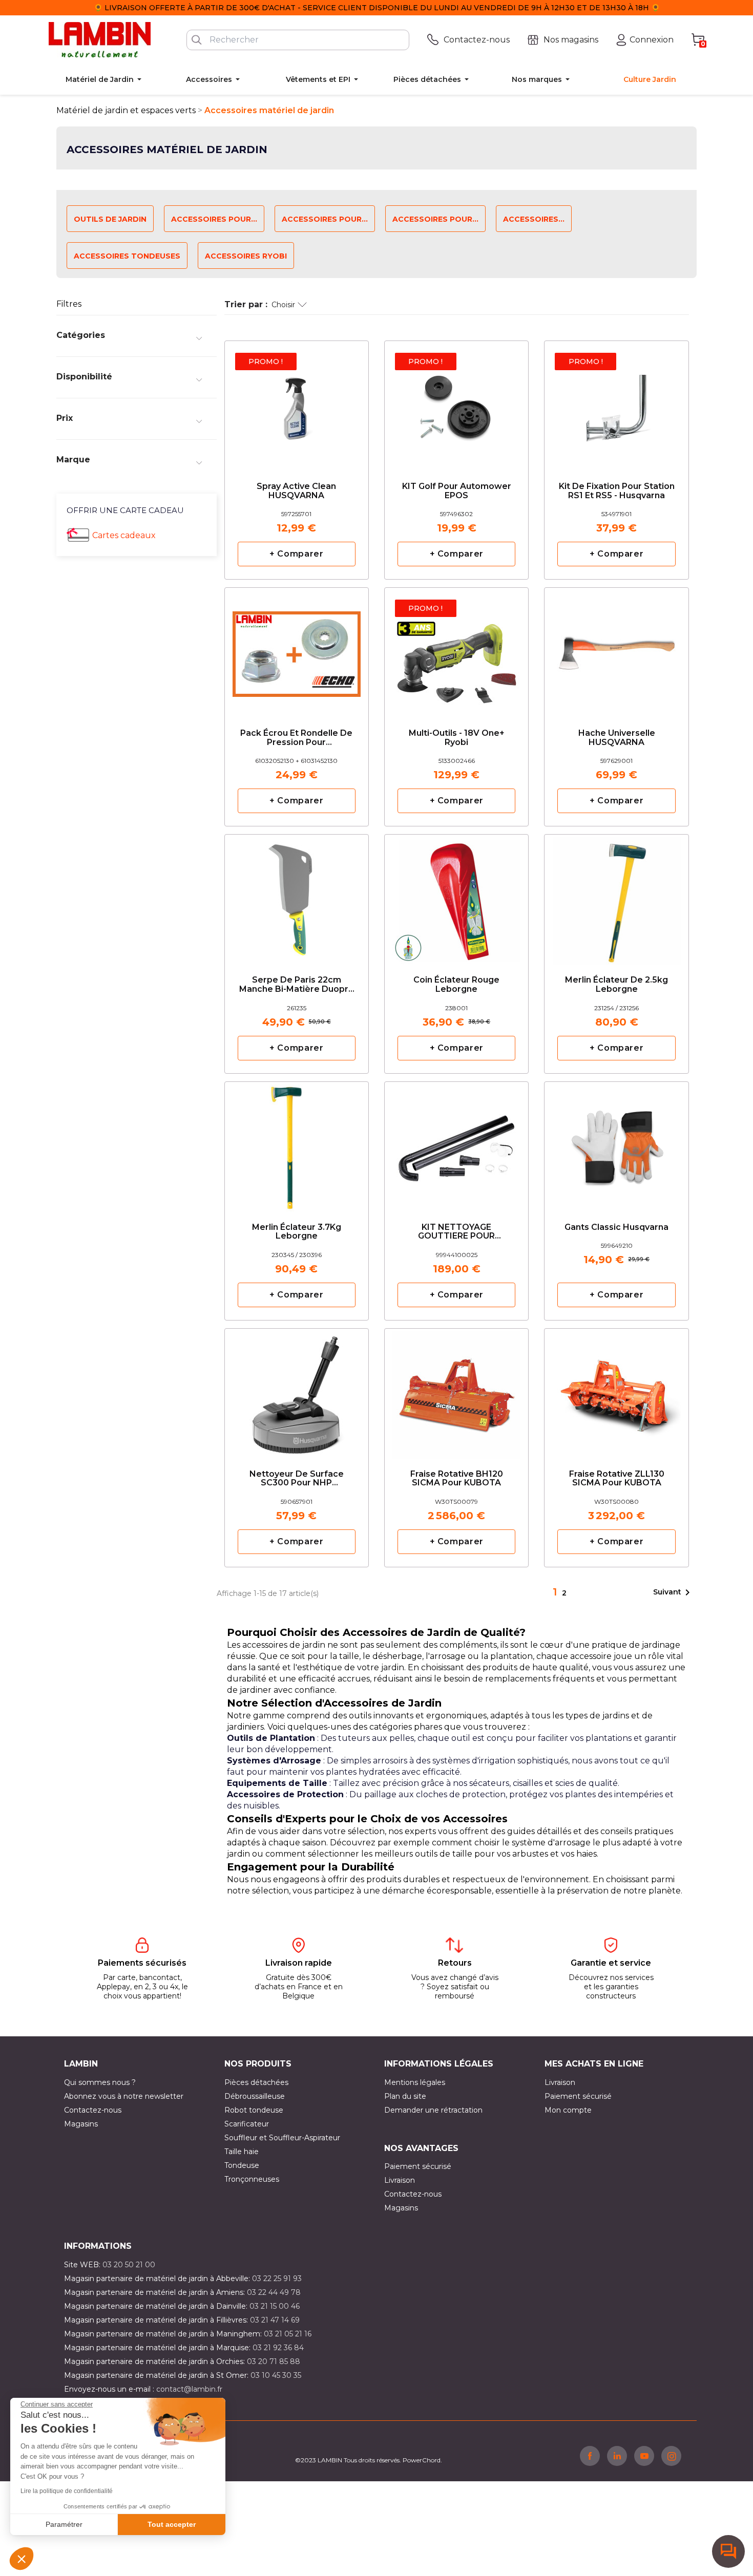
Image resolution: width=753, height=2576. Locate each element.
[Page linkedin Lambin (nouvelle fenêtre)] (617, 2456)
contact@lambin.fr (189, 2389)
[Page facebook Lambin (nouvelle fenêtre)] (590, 2456)
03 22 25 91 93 (277, 2279)
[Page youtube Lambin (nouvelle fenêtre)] (644, 2456)
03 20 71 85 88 (274, 2361)
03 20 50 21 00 (129, 2265)
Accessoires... (534, 219)
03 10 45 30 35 (276, 2375)
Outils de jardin (110, 219)
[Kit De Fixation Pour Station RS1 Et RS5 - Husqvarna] (616, 404)
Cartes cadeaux (124, 535)
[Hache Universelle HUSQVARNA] (616, 651)
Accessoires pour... (214, 219)
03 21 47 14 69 (275, 2320)
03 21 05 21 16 (288, 2334)
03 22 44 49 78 (274, 2292)
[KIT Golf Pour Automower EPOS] (456, 404)
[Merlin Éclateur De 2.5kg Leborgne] (616, 897)
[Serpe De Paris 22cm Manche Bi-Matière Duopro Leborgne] (297, 897)
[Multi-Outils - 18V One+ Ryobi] (456, 651)
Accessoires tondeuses (127, 256)
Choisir (283, 305)
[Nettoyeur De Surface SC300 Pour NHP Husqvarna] (297, 1391)
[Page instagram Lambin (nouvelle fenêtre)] (671, 2456)
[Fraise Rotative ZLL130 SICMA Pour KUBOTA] (616, 1391)
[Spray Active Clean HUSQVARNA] (297, 404)
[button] (22, 2559)
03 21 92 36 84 (278, 2348)
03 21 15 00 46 (275, 2306)
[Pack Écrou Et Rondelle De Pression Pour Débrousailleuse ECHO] (297, 651)
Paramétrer (64, 2524)
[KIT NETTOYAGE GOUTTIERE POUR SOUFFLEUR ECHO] (456, 1145)
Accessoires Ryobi (246, 256)
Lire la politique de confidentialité (67, 2491)
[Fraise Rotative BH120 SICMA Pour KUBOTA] (456, 1391)
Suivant (673, 1592)
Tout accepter (172, 2524)
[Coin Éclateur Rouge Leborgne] (456, 897)
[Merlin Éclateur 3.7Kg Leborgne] (297, 1145)
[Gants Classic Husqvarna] (616, 1140)
